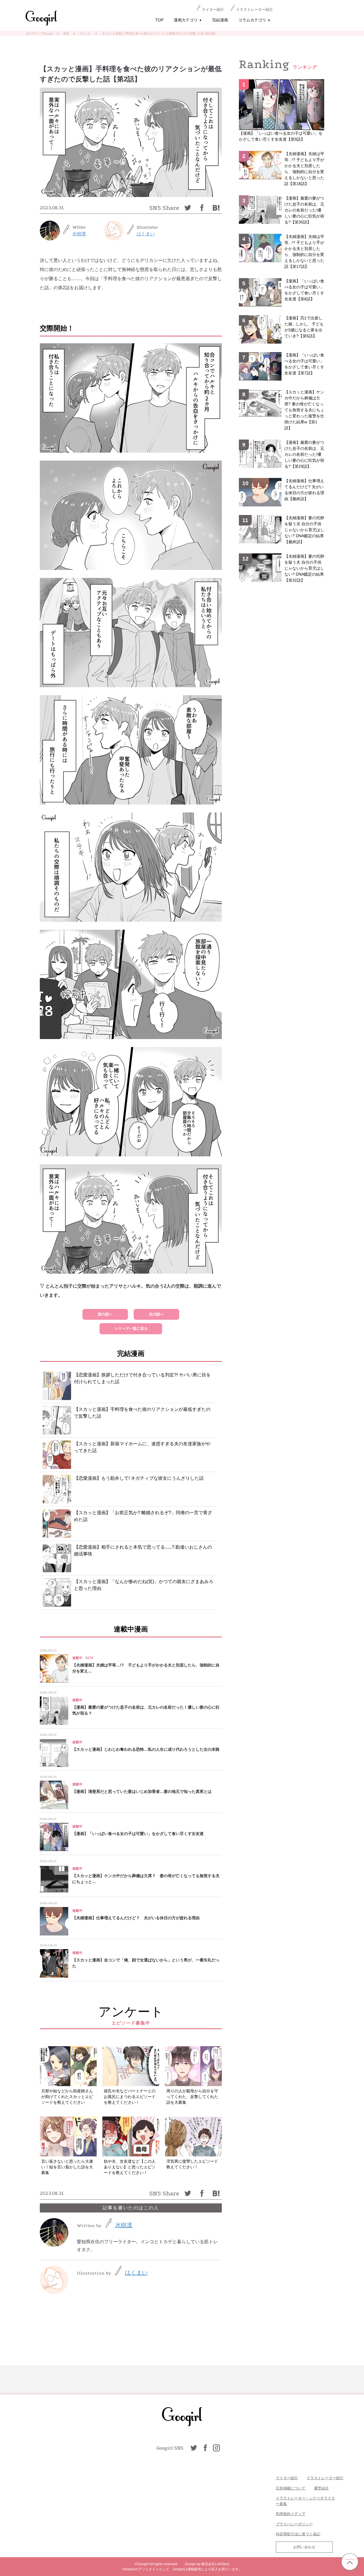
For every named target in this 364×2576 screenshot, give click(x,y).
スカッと (85, 33)
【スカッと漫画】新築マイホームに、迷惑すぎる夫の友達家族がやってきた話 (142, 1447)
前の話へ (105, 1314)
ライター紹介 (213, 10)
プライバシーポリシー (294, 2524)
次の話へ (156, 1314)
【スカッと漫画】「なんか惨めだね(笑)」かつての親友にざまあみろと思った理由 (144, 1585)
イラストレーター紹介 (255, 10)
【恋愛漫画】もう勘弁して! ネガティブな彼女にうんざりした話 (139, 1478)
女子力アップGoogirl (39, 33)
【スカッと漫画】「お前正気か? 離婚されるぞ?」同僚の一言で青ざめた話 (143, 1516)
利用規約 (283, 2514)
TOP (159, 20)
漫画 (66, 33)
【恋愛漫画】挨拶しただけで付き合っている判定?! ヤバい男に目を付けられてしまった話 (142, 1378)
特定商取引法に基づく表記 (298, 2534)
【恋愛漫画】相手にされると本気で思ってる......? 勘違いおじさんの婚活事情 (143, 1550)
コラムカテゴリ (254, 20)
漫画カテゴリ (188, 20)
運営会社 (321, 2488)
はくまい (146, 234)
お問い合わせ (304, 2547)
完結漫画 (220, 20)
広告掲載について (291, 2488)
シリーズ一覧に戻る (131, 1328)
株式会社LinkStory (215, 2564)
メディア (298, 2514)
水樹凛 (79, 234)
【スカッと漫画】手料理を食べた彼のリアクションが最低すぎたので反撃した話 (142, 1413)
